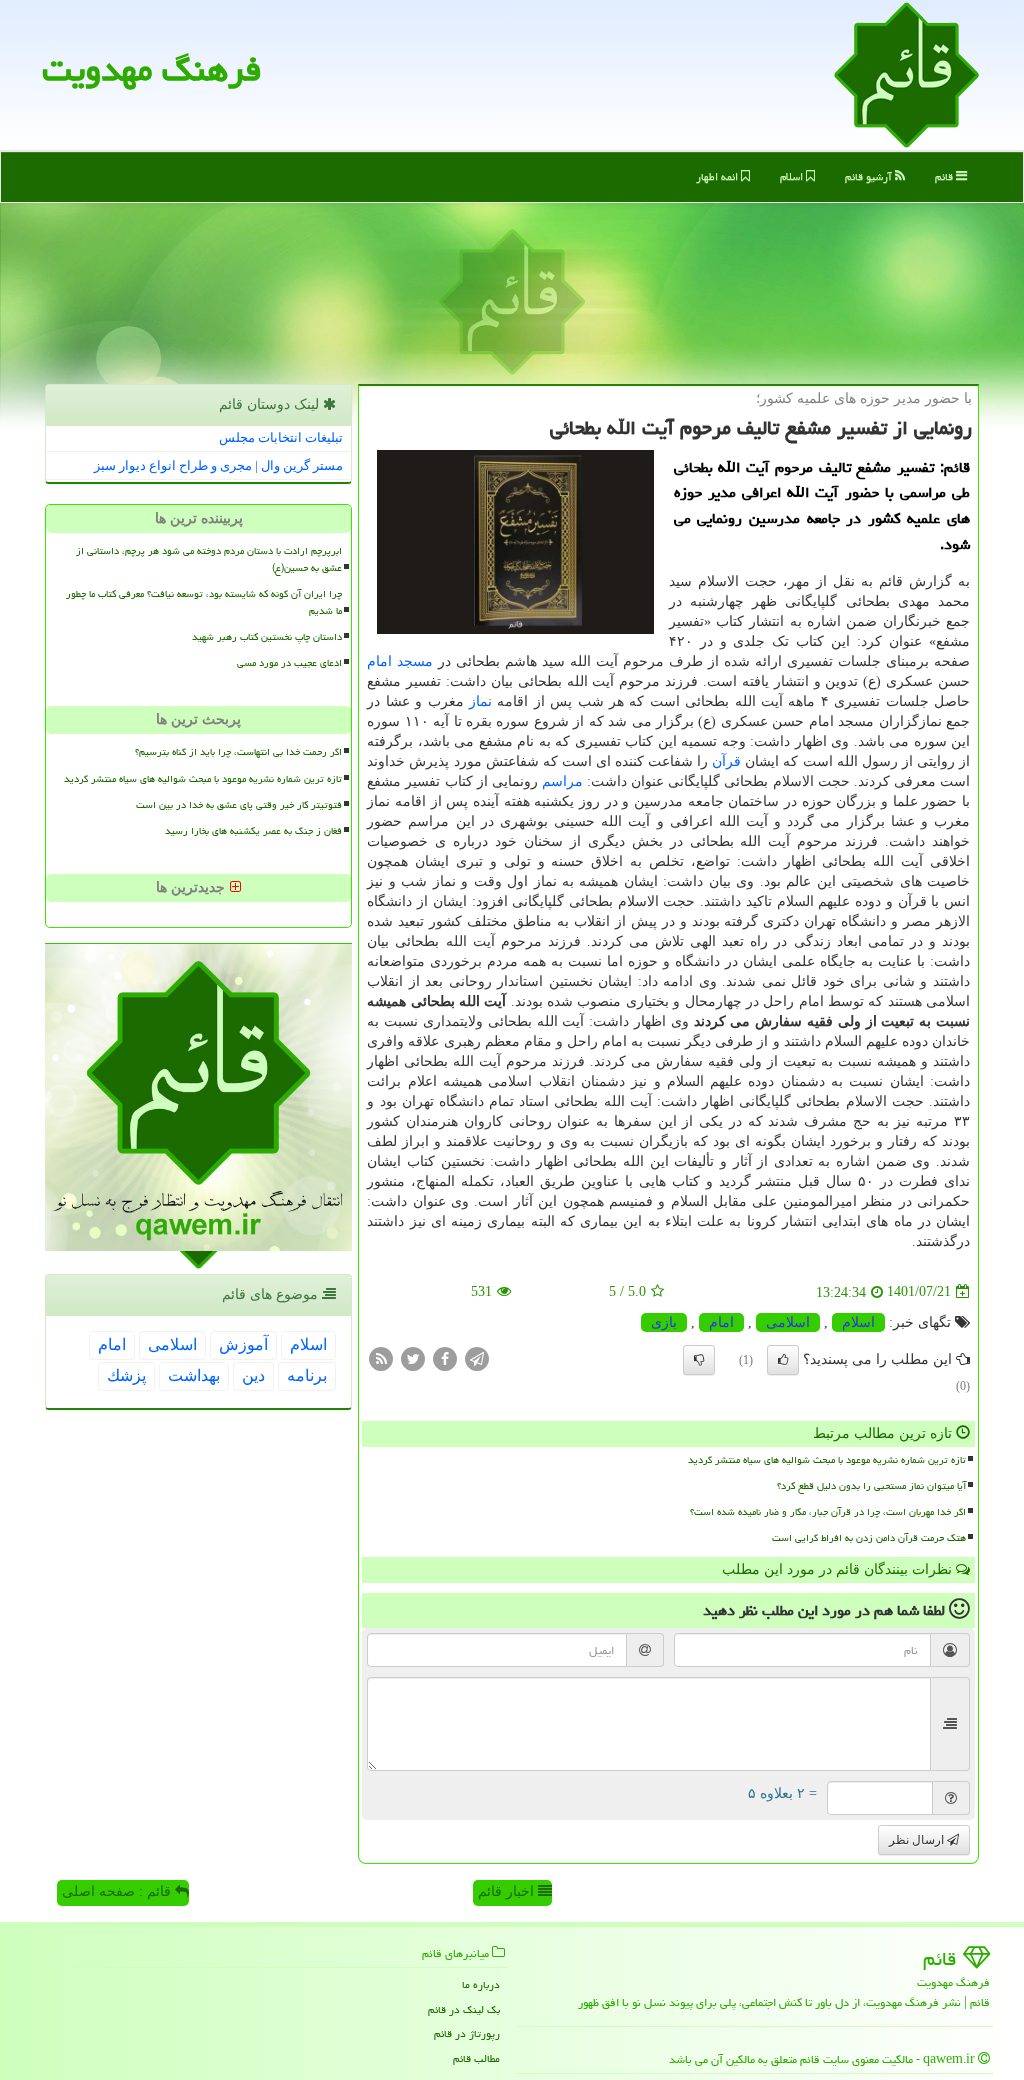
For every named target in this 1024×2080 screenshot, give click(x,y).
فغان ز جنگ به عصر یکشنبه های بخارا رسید (253, 831)
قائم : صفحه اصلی (118, 1891)
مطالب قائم (476, 2058)
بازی (664, 1322)
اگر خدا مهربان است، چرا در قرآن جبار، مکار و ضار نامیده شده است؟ (828, 1512)
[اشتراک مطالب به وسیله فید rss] (381, 1357)
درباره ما (481, 1984)
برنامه (307, 1375)
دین (253, 1375)
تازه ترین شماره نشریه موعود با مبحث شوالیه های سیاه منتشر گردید (827, 1460)
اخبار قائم (508, 1891)
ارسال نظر (918, 1840)
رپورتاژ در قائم (467, 2033)
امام (379, 661)
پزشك (126, 1375)
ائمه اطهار (718, 176)
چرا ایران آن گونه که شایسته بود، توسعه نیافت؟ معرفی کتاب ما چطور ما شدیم (204, 602)
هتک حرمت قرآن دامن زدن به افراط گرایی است (869, 1538)
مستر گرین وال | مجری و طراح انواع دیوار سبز (218, 465)
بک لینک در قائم (464, 2009)
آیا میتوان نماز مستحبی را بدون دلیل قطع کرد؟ (871, 1486)
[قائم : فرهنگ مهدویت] (906, 73)
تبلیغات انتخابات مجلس (281, 437)
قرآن (726, 761)
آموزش (243, 1344)
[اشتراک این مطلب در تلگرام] (477, 1357)
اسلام (793, 176)
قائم (945, 176)
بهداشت (194, 1375)
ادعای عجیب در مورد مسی (289, 663)
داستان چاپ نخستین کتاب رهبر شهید (267, 637)
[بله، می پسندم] (783, 1360)
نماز (480, 701)
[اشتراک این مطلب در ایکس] (413, 1357)
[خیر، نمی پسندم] (699, 1360)
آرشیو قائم (870, 176)
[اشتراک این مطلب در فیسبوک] (445, 1357)
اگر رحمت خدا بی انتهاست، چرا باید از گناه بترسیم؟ (238, 752)
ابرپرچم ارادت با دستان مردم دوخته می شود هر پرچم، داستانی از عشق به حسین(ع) (209, 559)
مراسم (562, 781)
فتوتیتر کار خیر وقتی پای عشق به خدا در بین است (239, 805)
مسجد (415, 661)
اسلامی (788, 1322)
